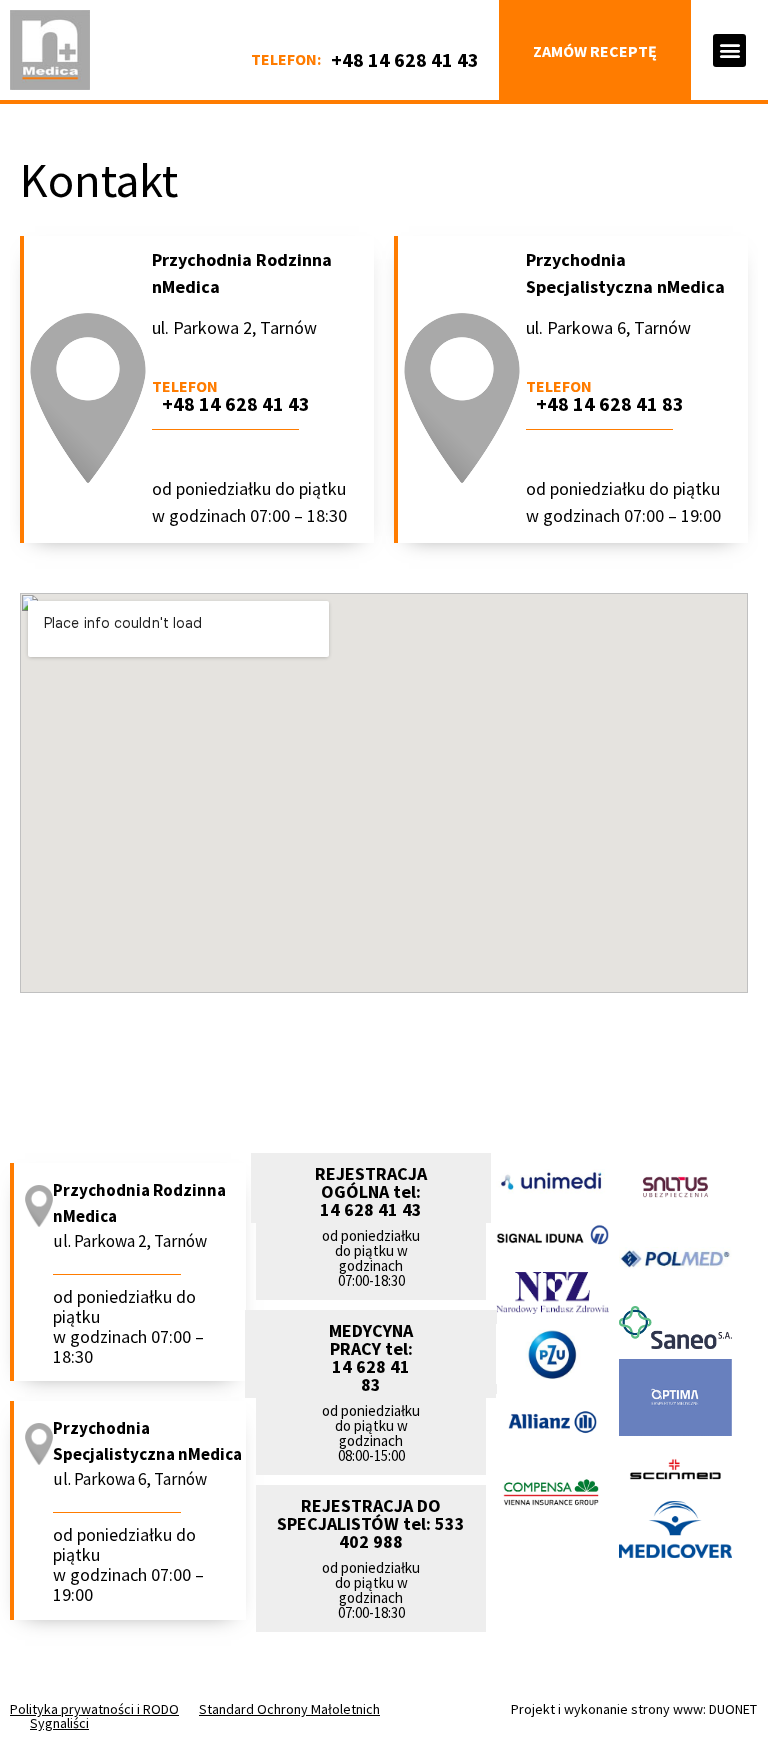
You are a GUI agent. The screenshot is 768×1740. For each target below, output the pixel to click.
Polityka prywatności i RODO (94, 1709)
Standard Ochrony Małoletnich (289, 1709)
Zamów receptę (595, 51)
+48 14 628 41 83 (610, 403)
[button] (729, 50)
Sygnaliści (59, 1723)
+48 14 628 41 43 (405, 59)
